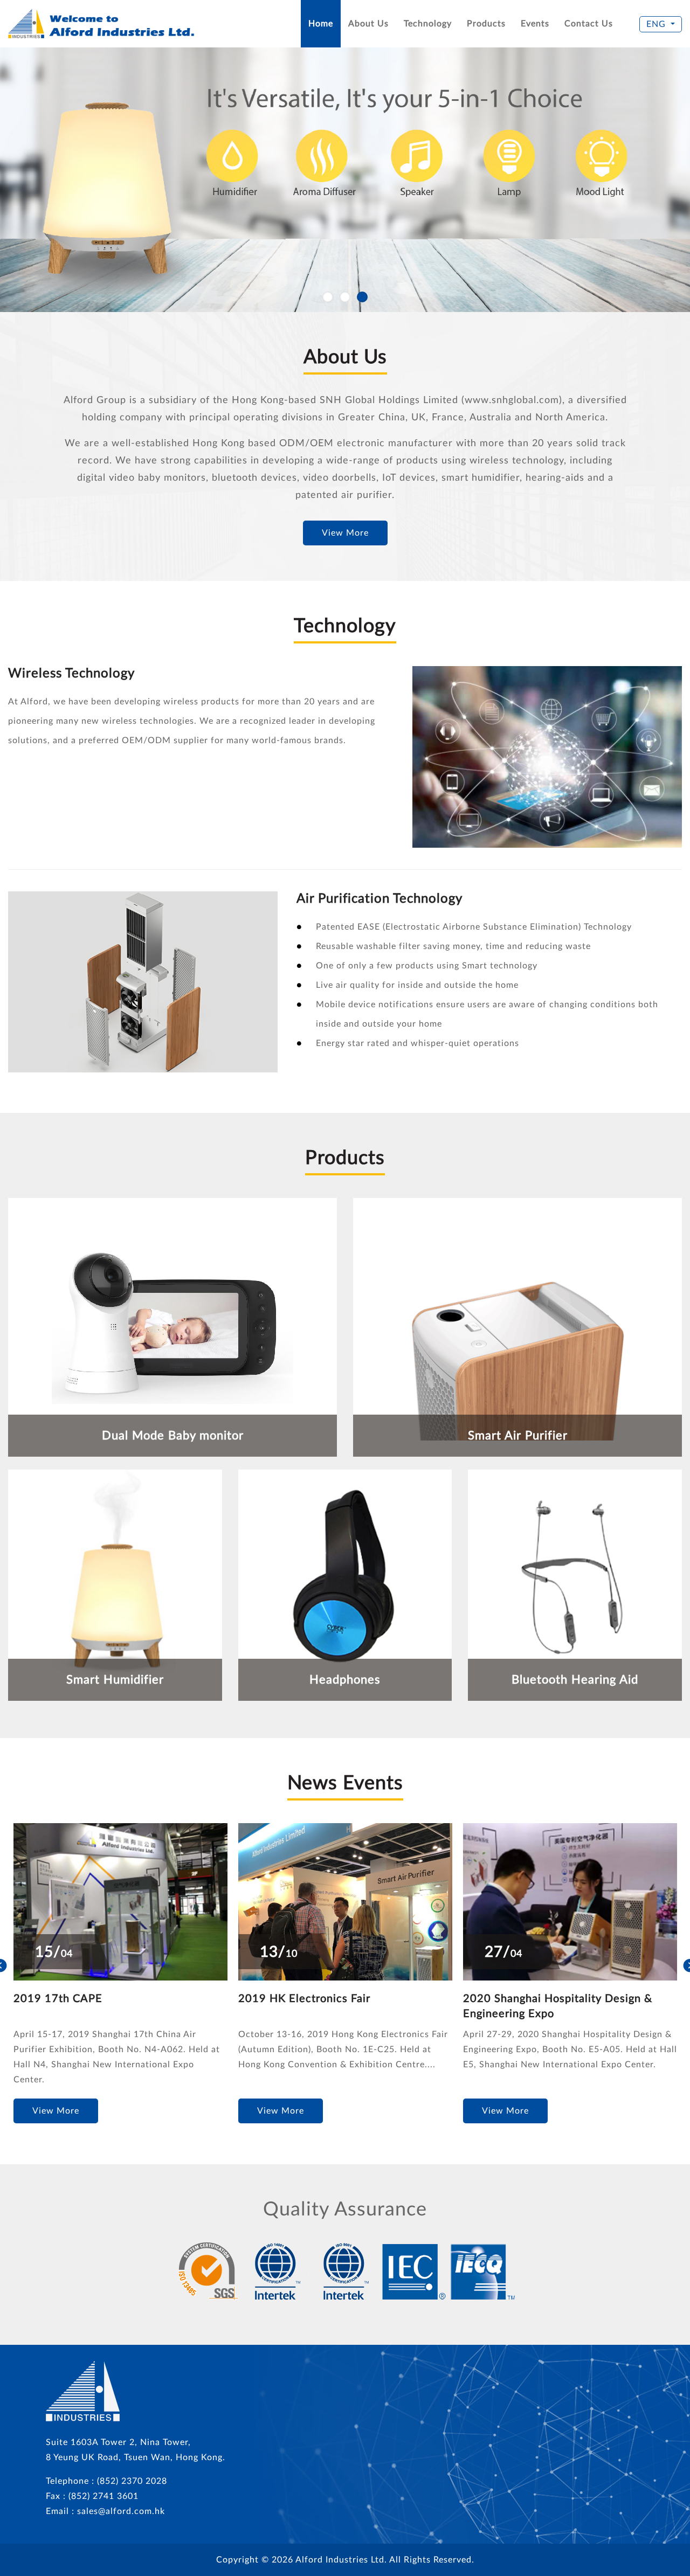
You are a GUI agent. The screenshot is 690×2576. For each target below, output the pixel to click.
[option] (120, 1971)
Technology (428, 24)
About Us (368, 24)
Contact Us (589, 24)
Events (535, 24)
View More (345, 533)
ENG (656, 24)
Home (321, 24)
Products (486, 24)
